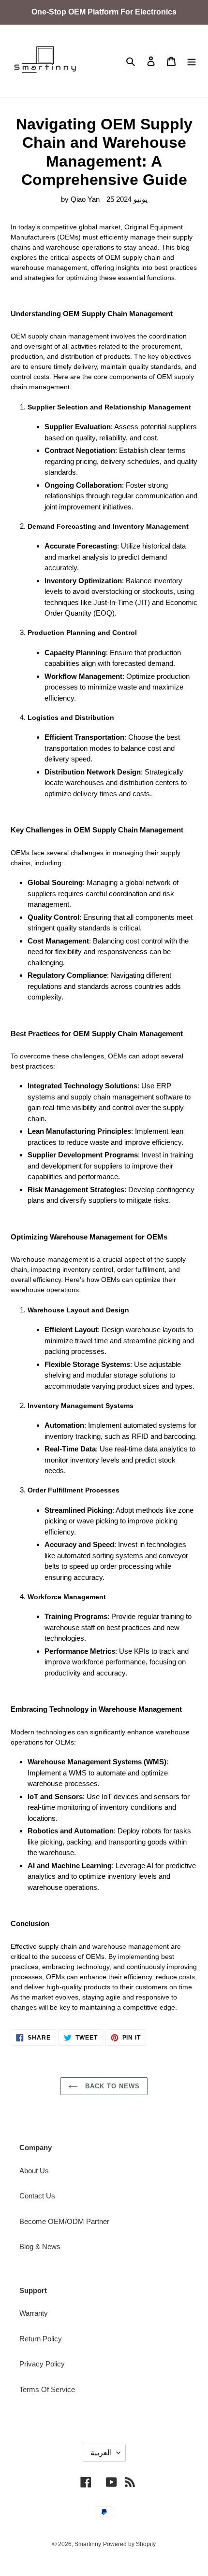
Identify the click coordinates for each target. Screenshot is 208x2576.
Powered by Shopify (129, 2544)
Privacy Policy (42, 2364)
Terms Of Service (47, 2389)
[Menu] (192, 61)
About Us (34, 2171)
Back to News (111, 2086)
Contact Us (37, 2196)
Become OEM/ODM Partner (64, 2221)
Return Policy (41, 2339)
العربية (101, 2453)
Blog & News (40, 2246)
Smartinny (88, 2544)
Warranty (34, 2313)
